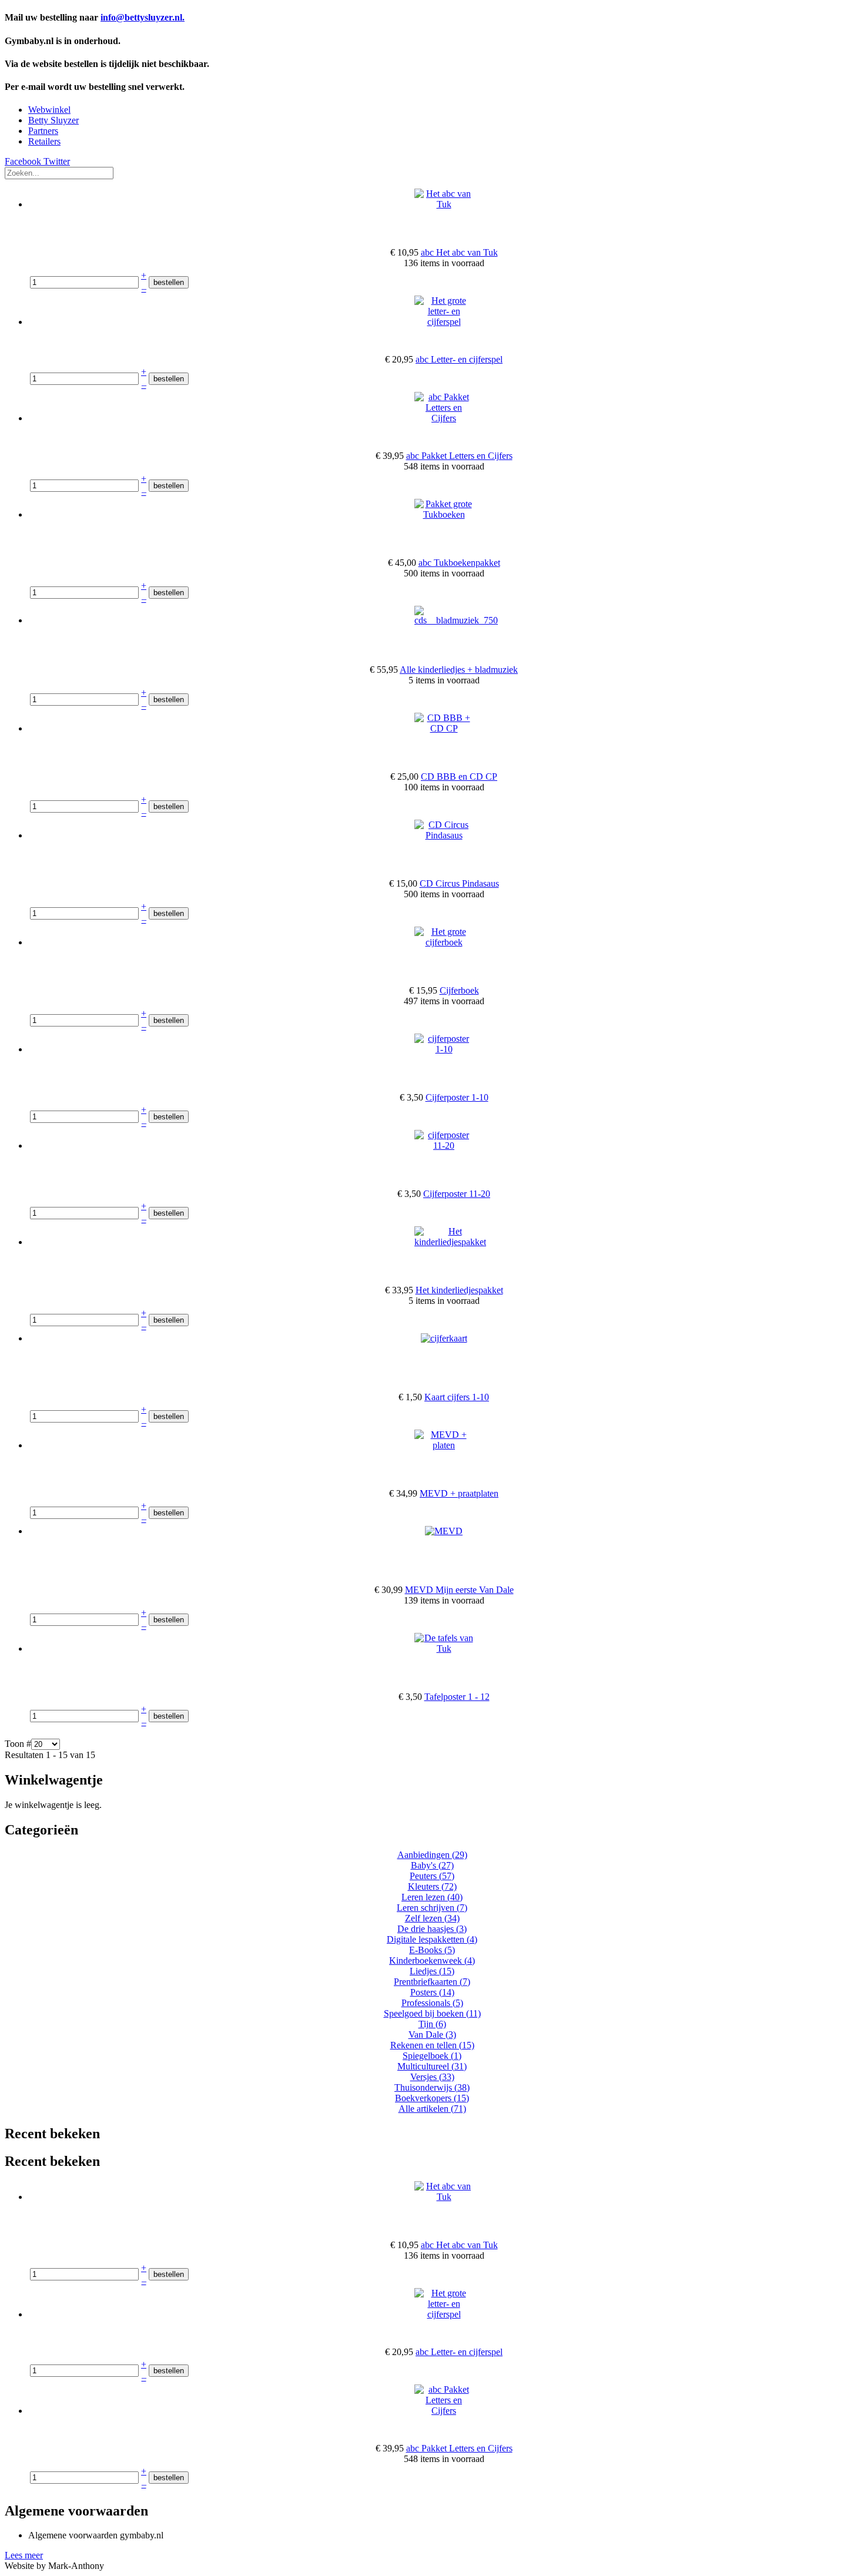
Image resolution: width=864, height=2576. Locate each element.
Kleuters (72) (432, 1886)
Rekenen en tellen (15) (432, 2045)
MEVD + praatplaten (459, 1493)
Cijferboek (459, 990)
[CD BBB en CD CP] (444, 728)
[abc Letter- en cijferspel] (444, 322)
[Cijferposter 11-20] (444, 1146)
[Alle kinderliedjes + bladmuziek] (456, 620)
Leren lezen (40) (432, 1897)
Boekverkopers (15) (432, 2098)
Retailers (44, 141)
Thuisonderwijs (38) (432, 2087)
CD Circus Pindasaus (459, 883)
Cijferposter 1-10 (457, 1097)
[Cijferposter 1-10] (444, 1049)
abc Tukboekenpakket (459, 563)
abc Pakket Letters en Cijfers (459, 456)
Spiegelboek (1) (432, 2056)
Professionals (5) (432, 2003)
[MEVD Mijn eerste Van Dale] (444, 1531)
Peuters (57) (432, 1876)
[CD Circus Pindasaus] (444, 835)
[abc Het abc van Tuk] (444, 204)
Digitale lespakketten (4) (432, 1939)
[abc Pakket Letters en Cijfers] (444, 418)
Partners (43, 131)
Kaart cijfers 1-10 (457, 1397)
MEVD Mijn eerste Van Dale (459, 1590)
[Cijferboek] (444, 942)
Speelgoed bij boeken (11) (432, 2013)
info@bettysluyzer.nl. (143, 17)
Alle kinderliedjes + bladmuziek (459, 670)
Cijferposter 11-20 (457, 1194)
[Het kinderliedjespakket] (450, 1242)
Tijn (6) (432, 2024)
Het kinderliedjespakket (459, 1290)
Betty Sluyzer (53, 120)
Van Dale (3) (432, 2035)
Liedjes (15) (432, 1971)
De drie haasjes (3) (432, 1929)
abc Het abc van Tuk (459, 252)
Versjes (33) (432, 2077)
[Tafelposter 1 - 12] (444, 1648)
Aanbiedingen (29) (432, 1855)
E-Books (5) (432, 1950)
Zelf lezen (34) (432, 1918)
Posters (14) (432, 1992)
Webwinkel (49, 110)
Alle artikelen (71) (432, 2109)
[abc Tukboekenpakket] (444, 514)
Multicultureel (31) (432, 2066)
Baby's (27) (432, 1865)
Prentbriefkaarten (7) (432, 1982)
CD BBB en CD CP (459, 777)
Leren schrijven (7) (432, 1908)
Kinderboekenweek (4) (432, 1960)
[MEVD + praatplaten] (444, 1445)
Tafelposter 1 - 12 (457, 1697)
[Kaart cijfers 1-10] (444, 1338)
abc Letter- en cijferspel (459, 359)
